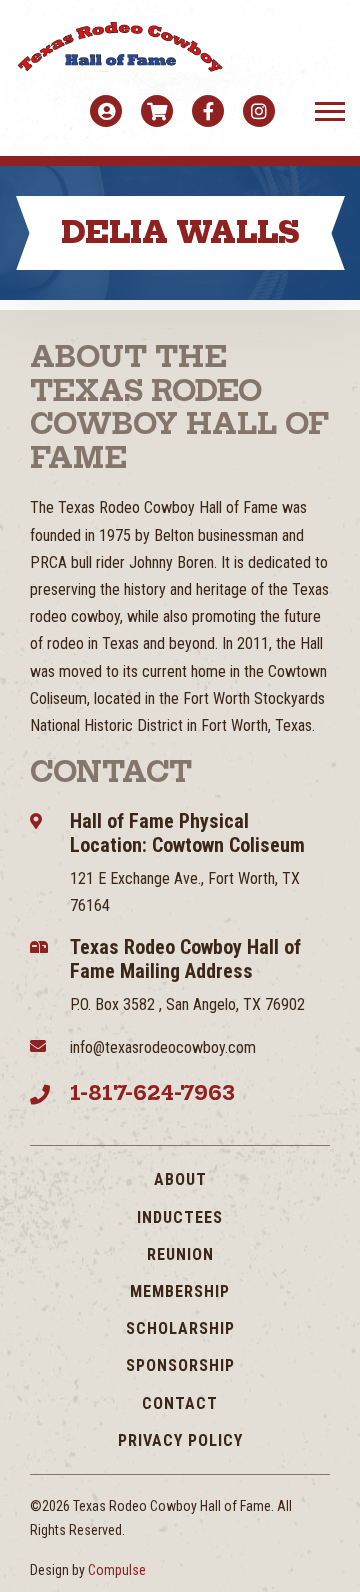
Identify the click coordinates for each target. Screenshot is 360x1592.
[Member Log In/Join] (106, 111)
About (180, 1179)
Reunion (180, 1254)
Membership (180, 1291)
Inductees (180, 1217)
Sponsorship (180, 1365)
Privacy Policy (180, 1440)
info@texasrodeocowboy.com (163, 1047)
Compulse (117, 1570)
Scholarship (180, 1328)
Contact (180, 1403)
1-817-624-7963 (152, 1093)
